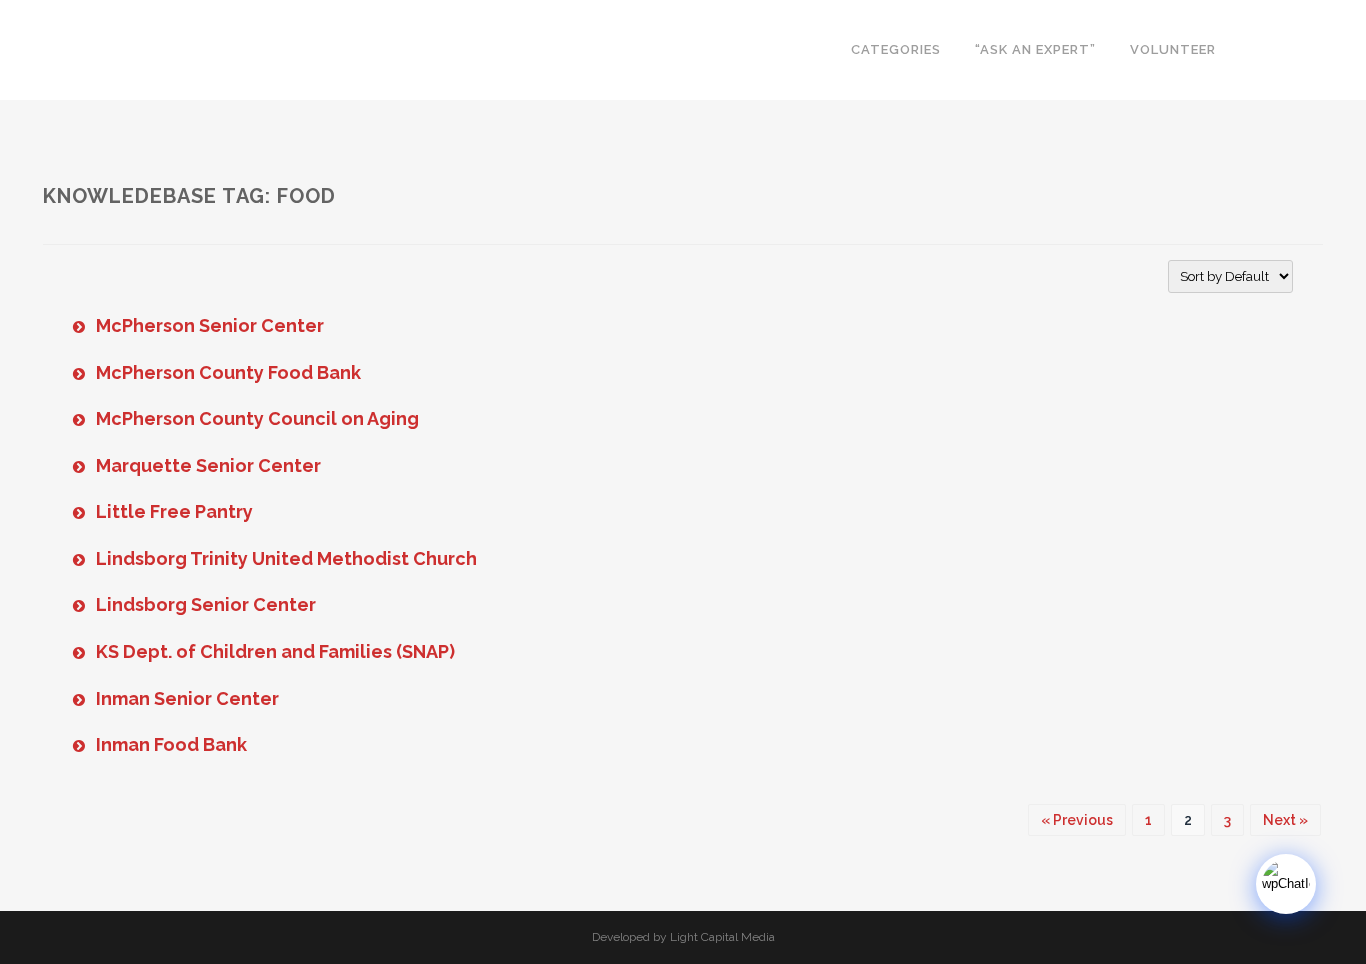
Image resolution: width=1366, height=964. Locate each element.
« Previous (1077, 820)
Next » (1285, 820)
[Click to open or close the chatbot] (1286, 884)
